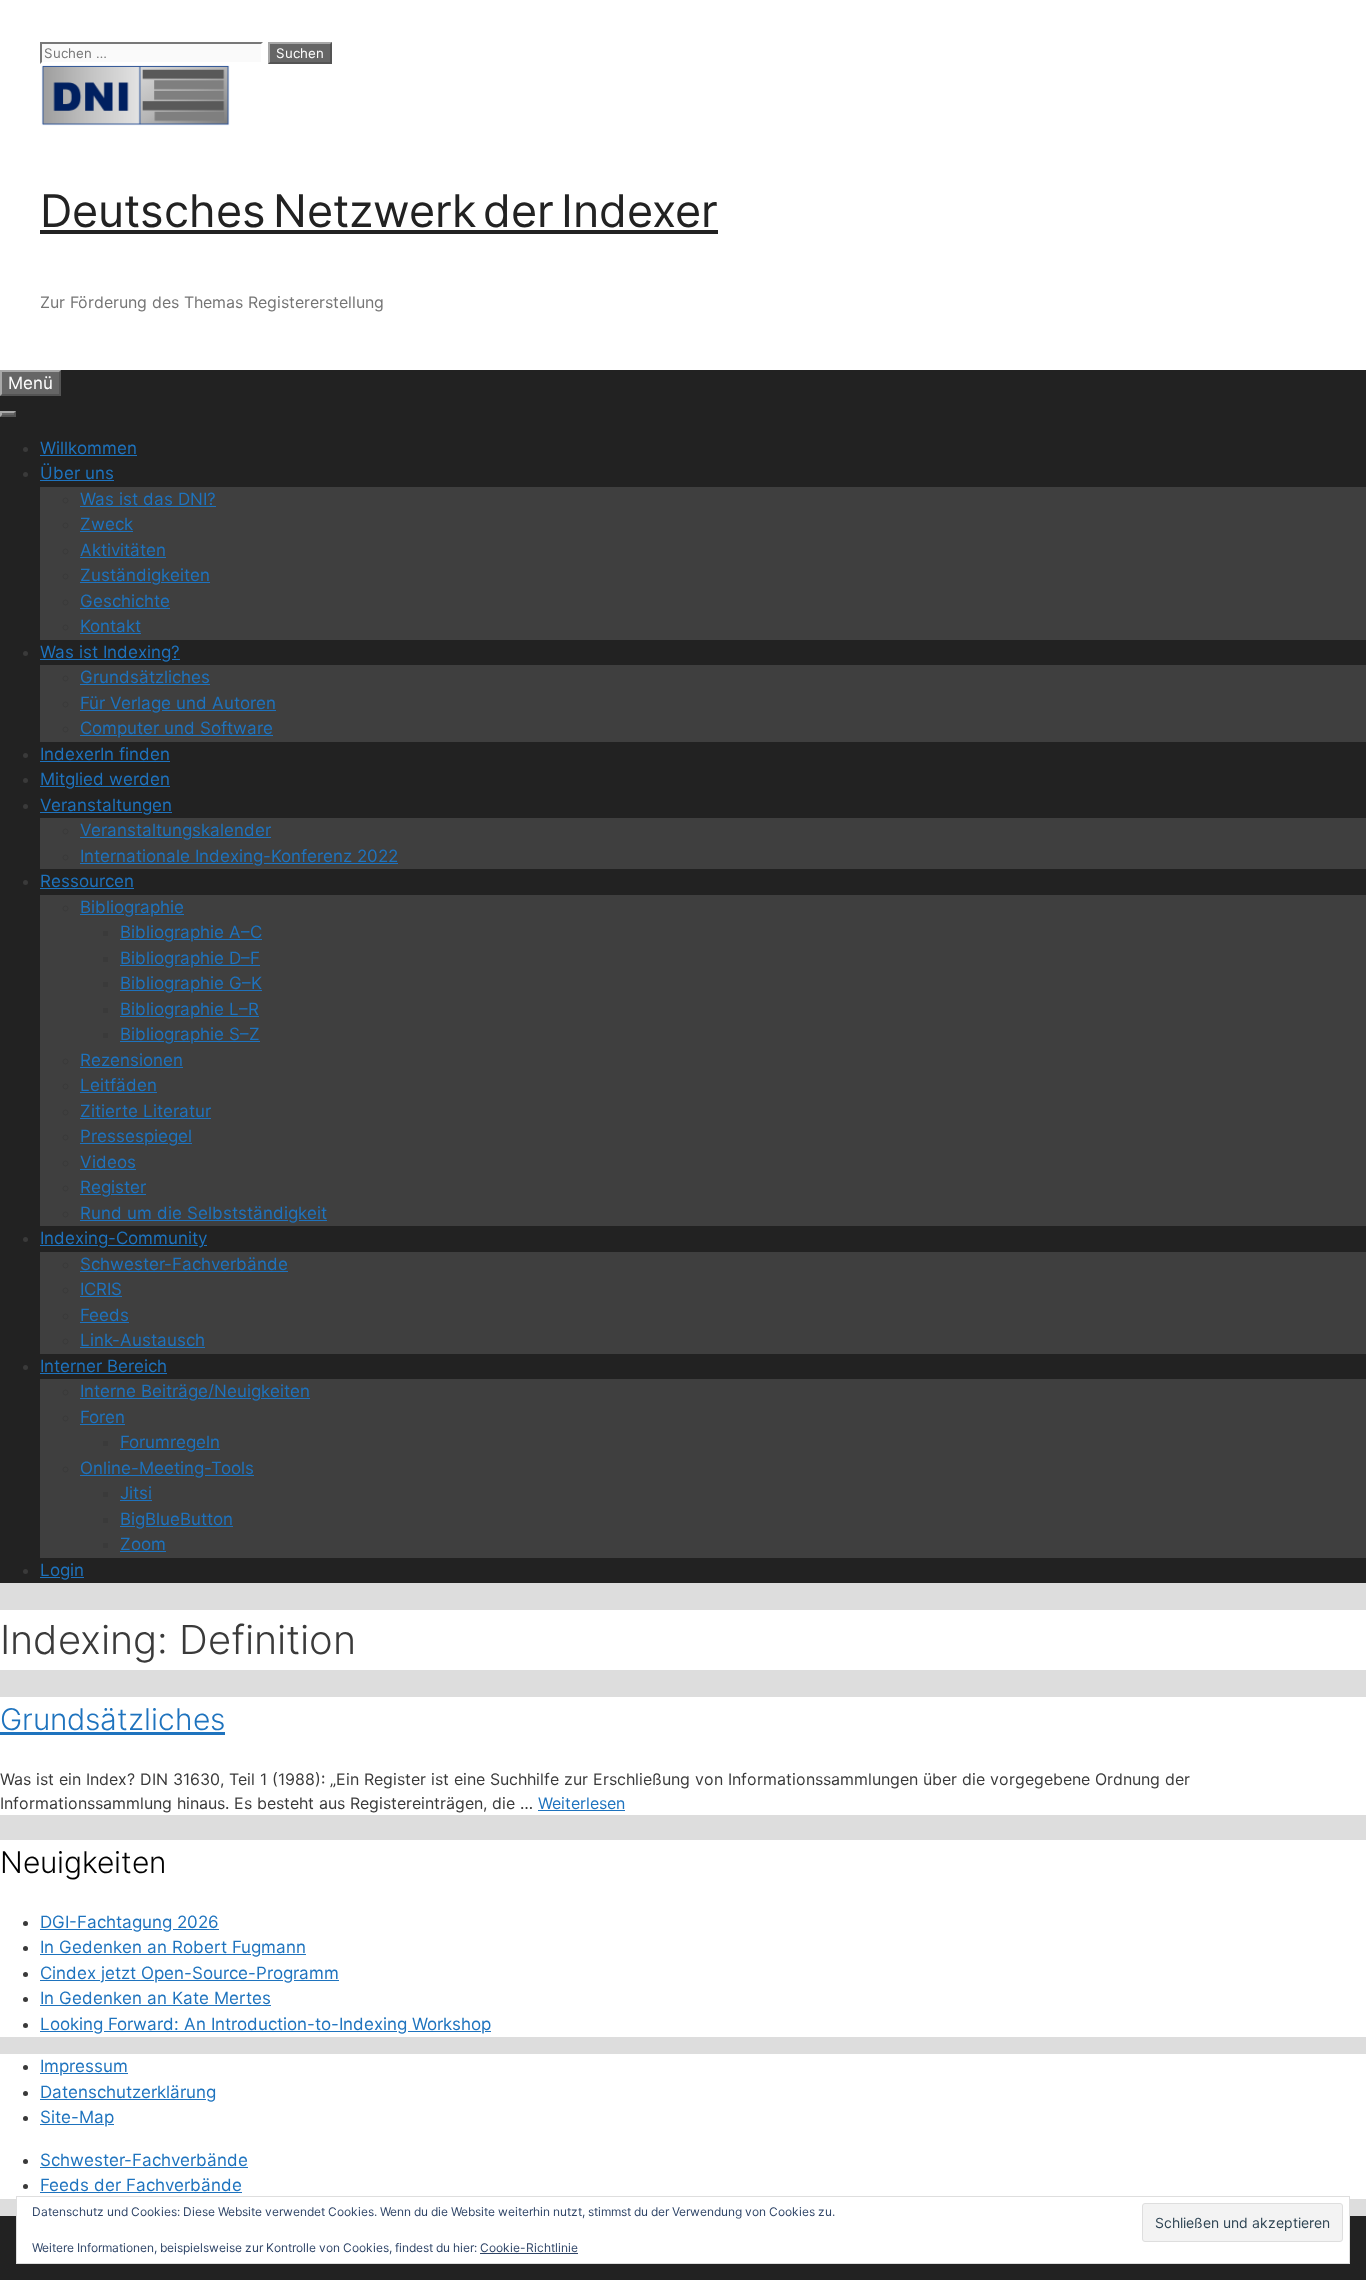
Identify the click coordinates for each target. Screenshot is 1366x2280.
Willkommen (88, 448)
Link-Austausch (142, 1340)
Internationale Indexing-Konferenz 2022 (239, 856)
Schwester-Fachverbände (184, 1264)
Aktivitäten (123, 550)
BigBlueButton (176, 1519)
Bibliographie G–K (191, 983)
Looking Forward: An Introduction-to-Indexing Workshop (265, 2024)
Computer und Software (176, 728)
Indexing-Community (123, 1238)
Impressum (84, 2066)
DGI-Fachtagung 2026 (129, 1922)
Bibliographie (132, 907)
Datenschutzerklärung (128, 2092)
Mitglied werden (105, 779)
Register (113, 1187)
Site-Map (77, 2117)
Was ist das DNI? (148, 499)
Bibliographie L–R (189, 1009)
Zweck (106, 524)
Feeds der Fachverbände (141, 2185)
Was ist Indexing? (110, 652)
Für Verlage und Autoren (178, 703)
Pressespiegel (136, 1136)
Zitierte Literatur (145, 1111)
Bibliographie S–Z (190, 1034)
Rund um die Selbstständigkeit (203, 1213)
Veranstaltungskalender (175, 830)
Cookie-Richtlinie (529, 2247)
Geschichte (125, 601)
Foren (102, 1417)
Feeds (104, 1315)
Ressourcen (87, 881)
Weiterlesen (581, 1803)
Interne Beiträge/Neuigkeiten (195, 1391)
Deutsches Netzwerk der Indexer (379, 210)
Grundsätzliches (145, 677)
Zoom (143, 1544)
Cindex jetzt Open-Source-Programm (189, 1973)
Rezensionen (131, 1060)
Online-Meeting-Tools (167, 1468)
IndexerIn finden (105, 754)
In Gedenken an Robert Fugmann (173, 1947)
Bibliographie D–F (190, 958)
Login (62, 1570)
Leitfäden (118, 1085)
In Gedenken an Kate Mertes (155, 1998)
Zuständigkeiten (145, 575)
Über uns (77, 473)
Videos (108, 1162)
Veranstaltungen (106, 805)
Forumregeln (170, 1442)
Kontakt (110, 626)
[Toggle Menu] (8, 414)
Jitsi (136, 1493)
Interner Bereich (103, 1366)
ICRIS (101, 1289)
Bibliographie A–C (191, 932)
